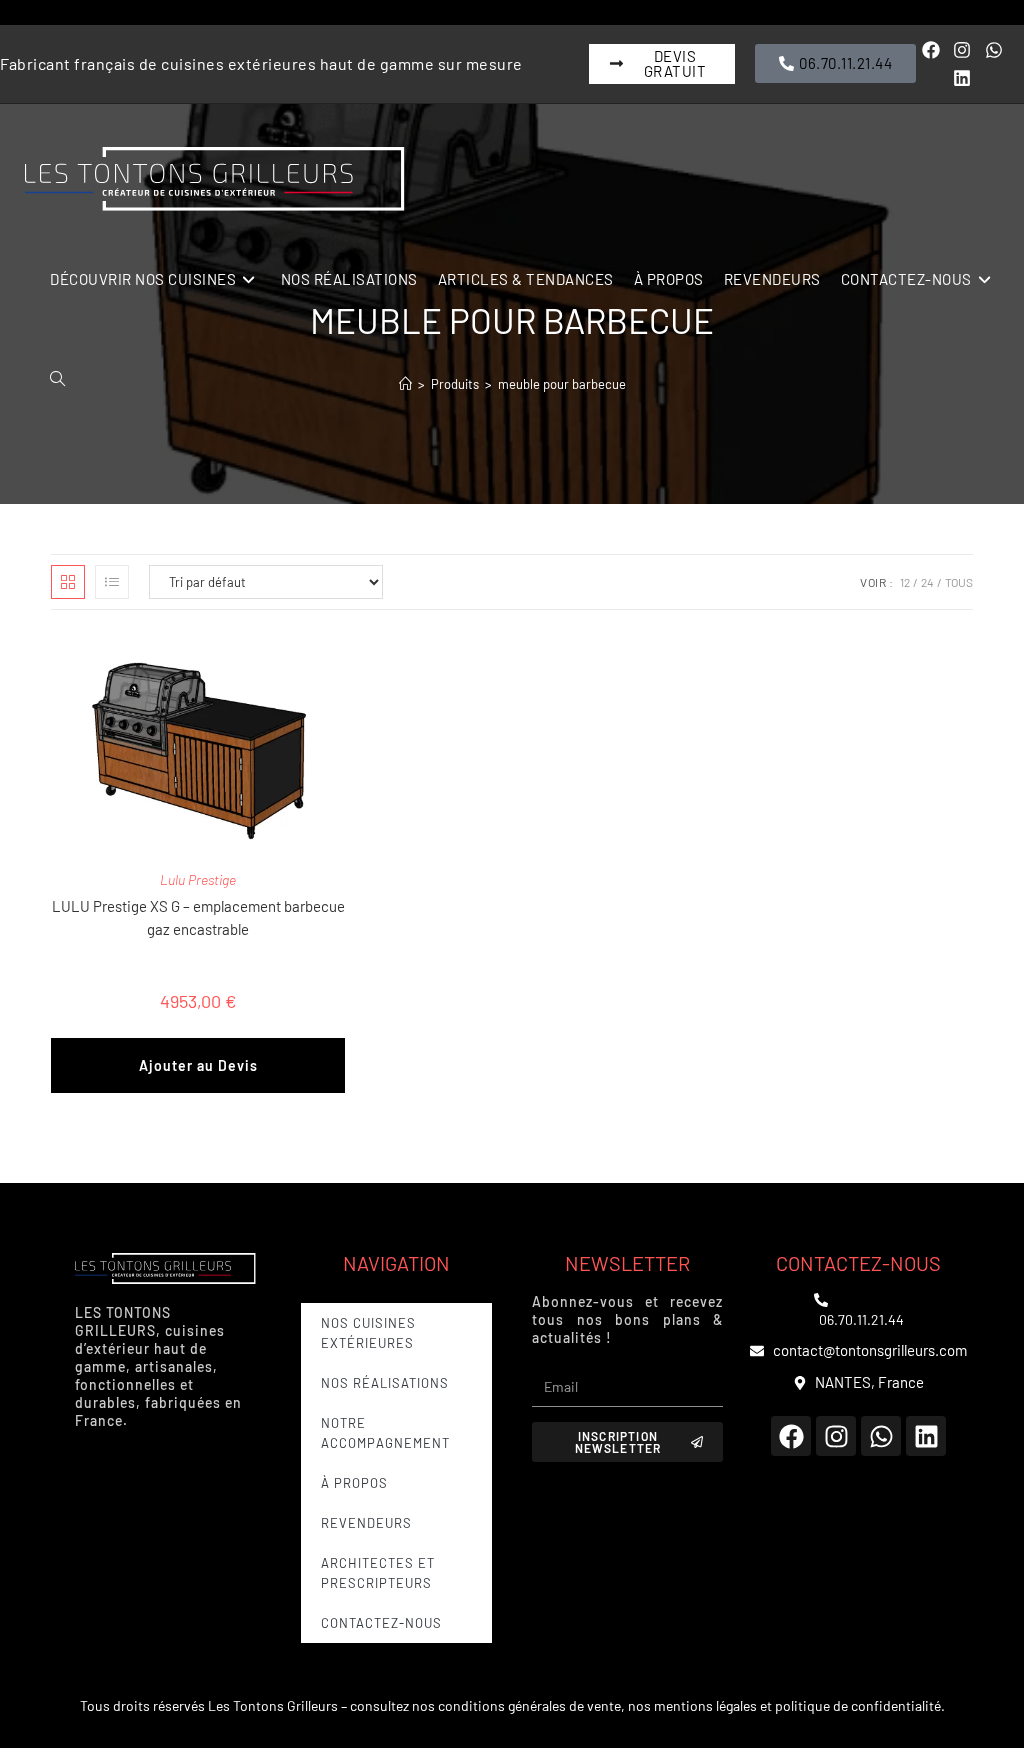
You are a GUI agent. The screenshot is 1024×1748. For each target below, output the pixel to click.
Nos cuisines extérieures (368, 1333)
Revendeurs (366, 1523)
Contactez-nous (381, 1623)
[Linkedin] (962, 78)
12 (905, 582)
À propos (354, 1483)
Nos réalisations (385, 1383)
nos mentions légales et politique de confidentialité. (786, 1705)
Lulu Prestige (198, 879)
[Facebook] (931, 49)
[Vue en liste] (112, 582)
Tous (959, 582)
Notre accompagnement (385, 1433)
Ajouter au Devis (198, 1065)
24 (927, 582)
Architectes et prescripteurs (378, 1573)
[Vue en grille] (68, 582)
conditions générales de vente (529, 1705)
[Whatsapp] (993, 49)
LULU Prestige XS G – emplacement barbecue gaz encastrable (198, 917)
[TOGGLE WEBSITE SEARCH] (57, 379)
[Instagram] (962, 49)
